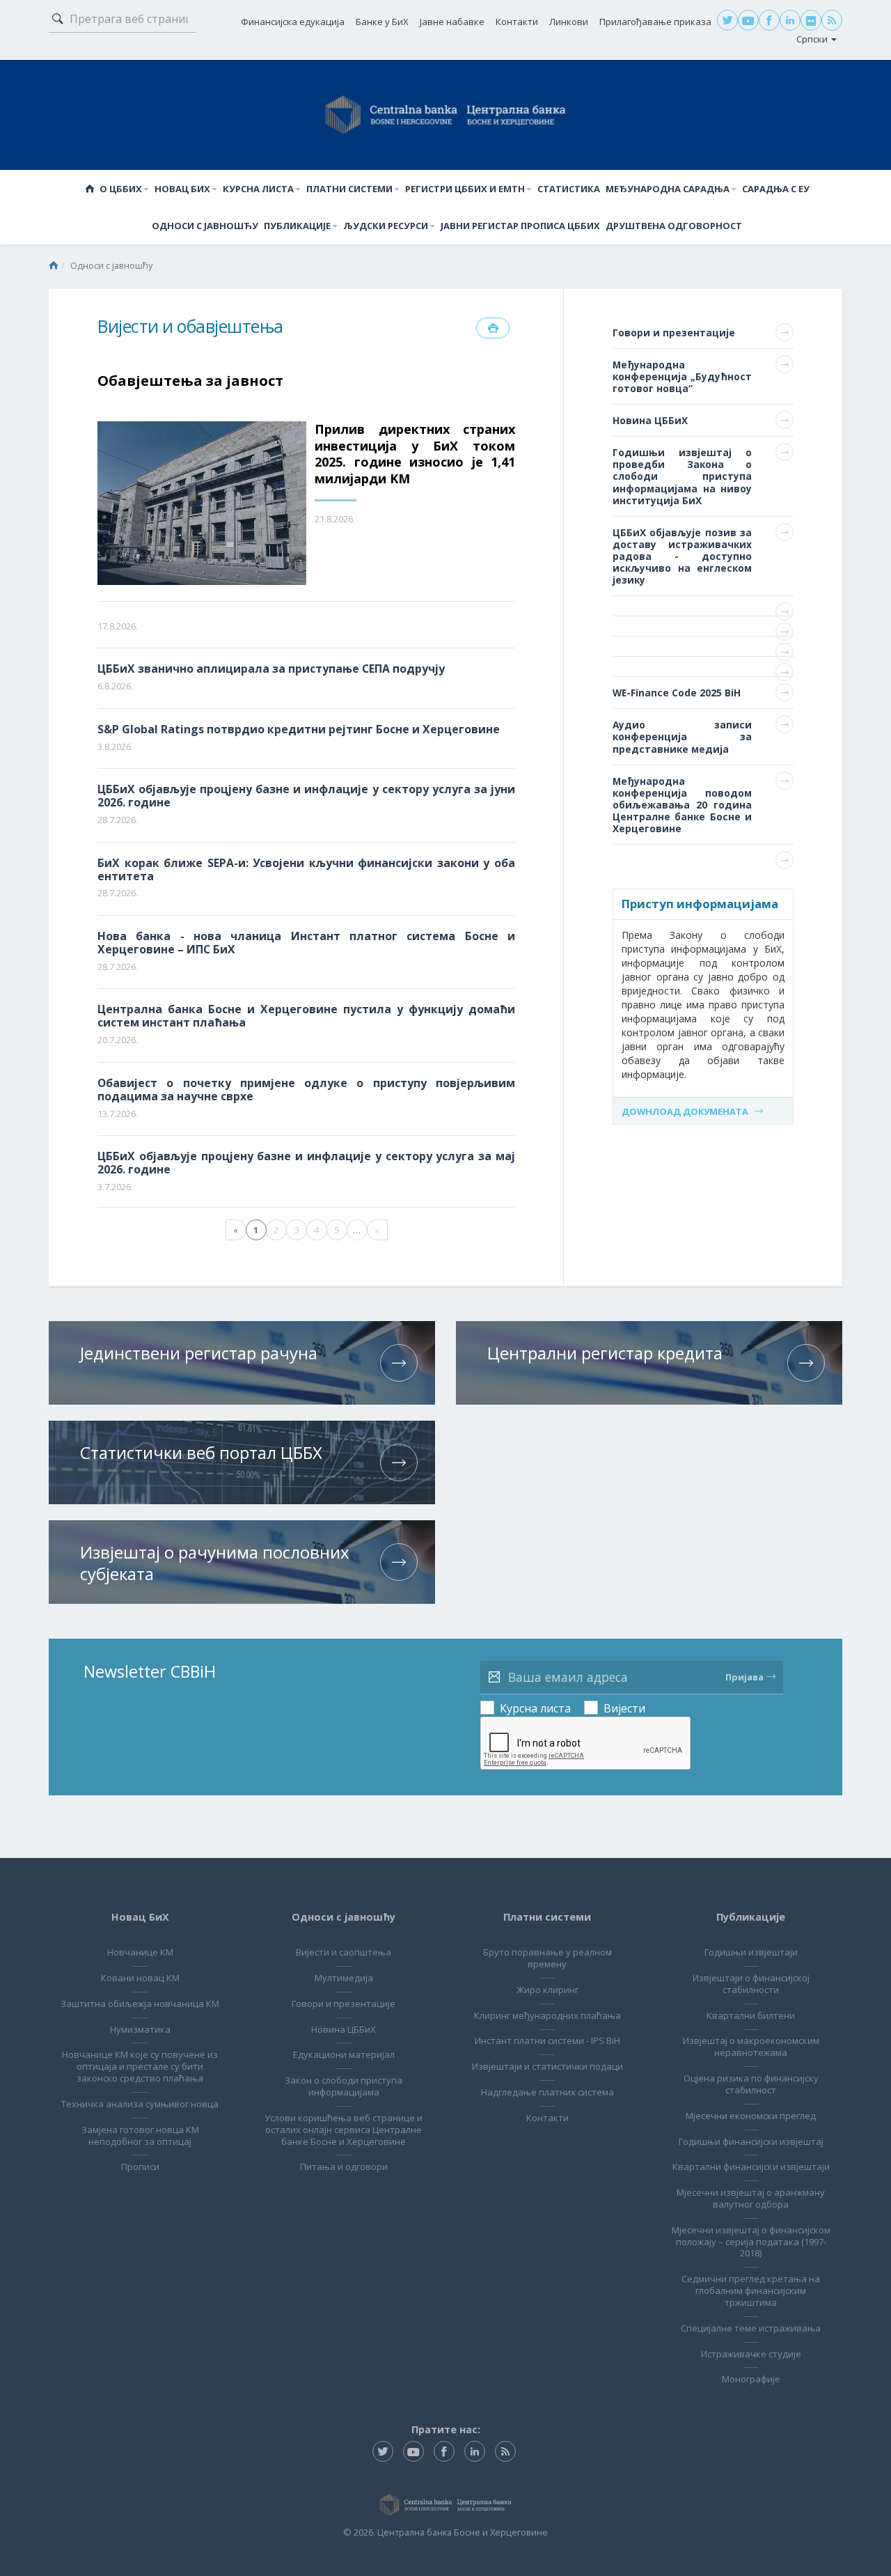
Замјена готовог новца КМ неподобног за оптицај (140, 2136)
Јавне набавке (452, 22)
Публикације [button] (297, 226)
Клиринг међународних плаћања (547, 2015)
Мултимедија (344, 1978)
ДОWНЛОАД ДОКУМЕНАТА (685, 1111)
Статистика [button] (569, 189)
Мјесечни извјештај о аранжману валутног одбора (751, 2198)
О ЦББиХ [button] (121, 189)
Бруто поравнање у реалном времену (547, 1958)
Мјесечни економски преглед (751, 2116)
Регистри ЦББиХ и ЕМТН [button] (465, 189)
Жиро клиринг (547, 1990)
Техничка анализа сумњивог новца (140, 2104)
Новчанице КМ (140, 1952)
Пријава (744, 1677)
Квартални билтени (751, 2015)
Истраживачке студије (751, 2354)
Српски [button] (813, 39)
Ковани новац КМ (140, 1978)
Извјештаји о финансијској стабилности (751, 1984)
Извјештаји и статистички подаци (547, 2066)
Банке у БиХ (382, 22)
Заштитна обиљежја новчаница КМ (140, 2004)
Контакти (517, 22)
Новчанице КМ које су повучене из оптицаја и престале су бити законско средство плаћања (140, 2066)
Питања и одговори (344, 2167)
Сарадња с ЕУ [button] (776, 189)
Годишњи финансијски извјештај (751, 2141)
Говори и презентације (344, 2004)
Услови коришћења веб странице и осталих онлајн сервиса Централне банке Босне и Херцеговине (344, 2130)
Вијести (624, 1708)
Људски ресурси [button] (386, 226)
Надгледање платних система (547, 2092)
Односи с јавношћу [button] (205, 226)
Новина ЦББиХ (344, 2029)
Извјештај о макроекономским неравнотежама (751, 2046)
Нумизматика (140, 2029)
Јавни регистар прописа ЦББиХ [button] (520, 226)
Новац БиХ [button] (182, 189)
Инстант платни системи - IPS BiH (547, 2040)
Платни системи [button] (349, 189)
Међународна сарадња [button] (668, 189)
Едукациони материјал (344, 2054)
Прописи (140, 2167)
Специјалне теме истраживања (751, 2328)
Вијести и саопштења (344, 1952)
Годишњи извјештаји (751, 1952)
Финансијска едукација (293, 22)
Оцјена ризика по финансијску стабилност (751, 2084)
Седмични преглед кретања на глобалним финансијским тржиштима (751, 2290)
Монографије (751, 2379)
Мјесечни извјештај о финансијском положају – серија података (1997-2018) (751, 2242)
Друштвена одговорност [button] (674, 226)
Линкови (569, 22)
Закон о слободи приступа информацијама (344, 2086)
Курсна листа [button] (258, 189)
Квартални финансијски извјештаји (751, 2167)
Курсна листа (535, 1708)
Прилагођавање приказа (655, 22)
